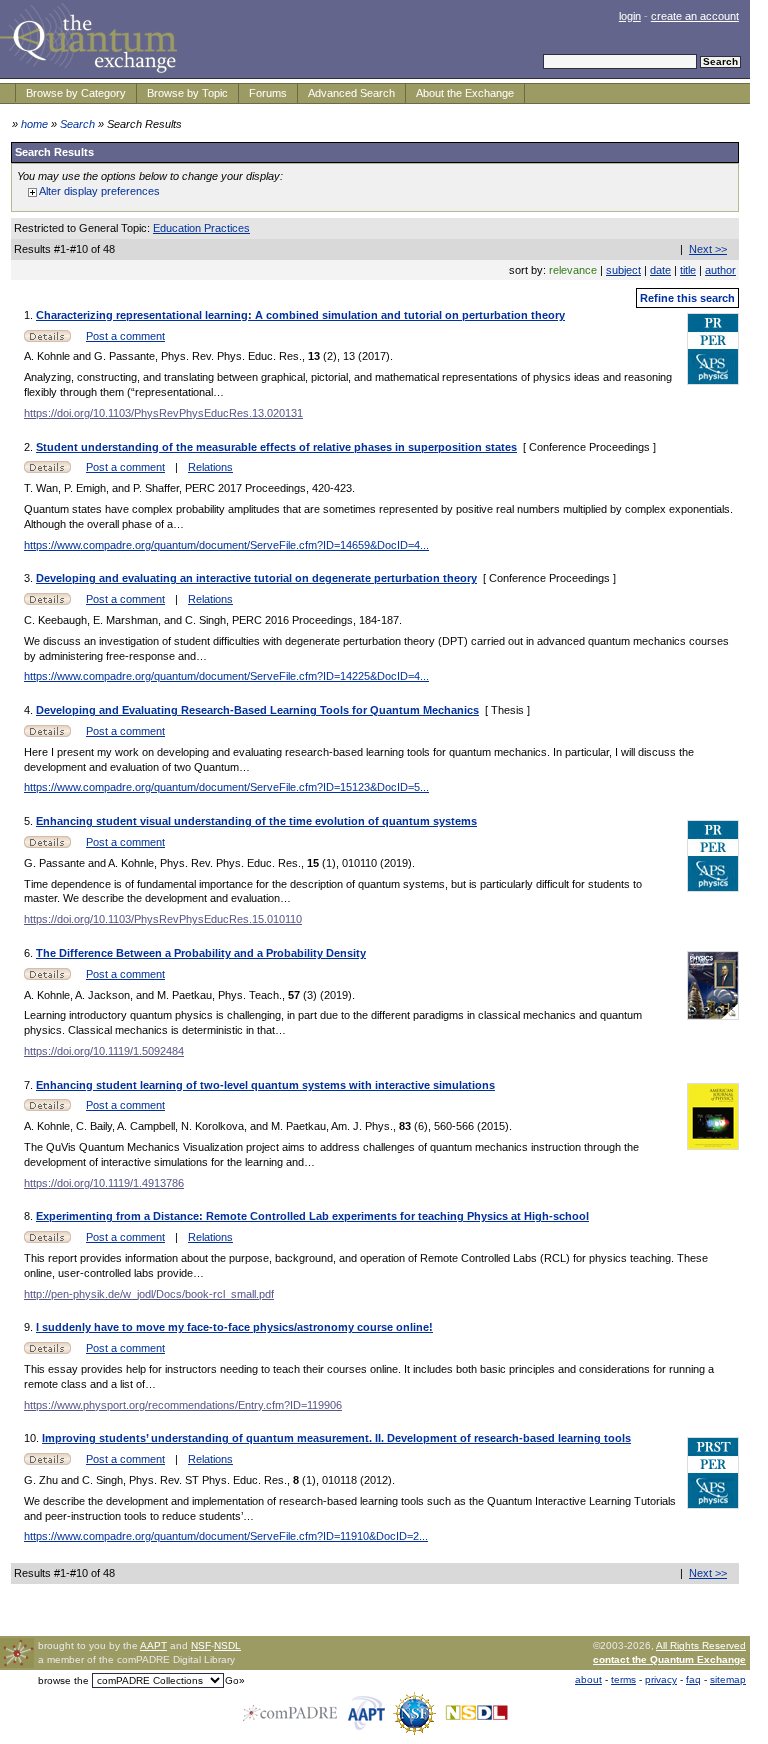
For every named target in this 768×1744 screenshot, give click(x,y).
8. (30, 1216)
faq (693, 1679)
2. (30, 447)
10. (33, 1438)
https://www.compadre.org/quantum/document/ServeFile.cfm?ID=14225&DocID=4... (226, 676)
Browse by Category (76, 93)
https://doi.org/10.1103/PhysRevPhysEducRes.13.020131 (163, 413)
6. (30, 953)
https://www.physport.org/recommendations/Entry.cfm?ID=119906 (183, 1405)
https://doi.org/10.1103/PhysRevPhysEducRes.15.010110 (163, 919)
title (688, 270)
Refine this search (687, 298)
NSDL (227, 1645)
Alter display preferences (98, 191)
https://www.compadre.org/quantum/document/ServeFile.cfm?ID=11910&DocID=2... (226, 1536)
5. (30, 821)
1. (30, 315)
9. (30, 1327)
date (660, 270)
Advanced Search (351, 93)
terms (623, 1679)
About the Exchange (465, 93)
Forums (268, 93)
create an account (695, 16)
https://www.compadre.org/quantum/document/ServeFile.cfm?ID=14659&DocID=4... (226, 545)
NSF (201, 1645)
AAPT (153, 1645)
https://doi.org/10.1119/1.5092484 (104, 1051)
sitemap (728, 1679)
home (34, 124)
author (720, 270)
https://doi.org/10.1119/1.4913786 (104, 1183)
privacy (661, 1679)
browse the (63, 1680)
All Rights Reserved (701, 1645)
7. (30, 1085)
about (588, 1679)
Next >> (708, 249)
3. (30, 578)
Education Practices (201, 228)
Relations (210, 467)
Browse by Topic (187, 93)
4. (30, 710)
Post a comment (125, 336)
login (630, 16)
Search (77, 124)
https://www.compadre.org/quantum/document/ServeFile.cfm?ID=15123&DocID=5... (226, 787)
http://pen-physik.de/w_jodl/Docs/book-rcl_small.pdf (149, 1294)
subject (623, 270)
